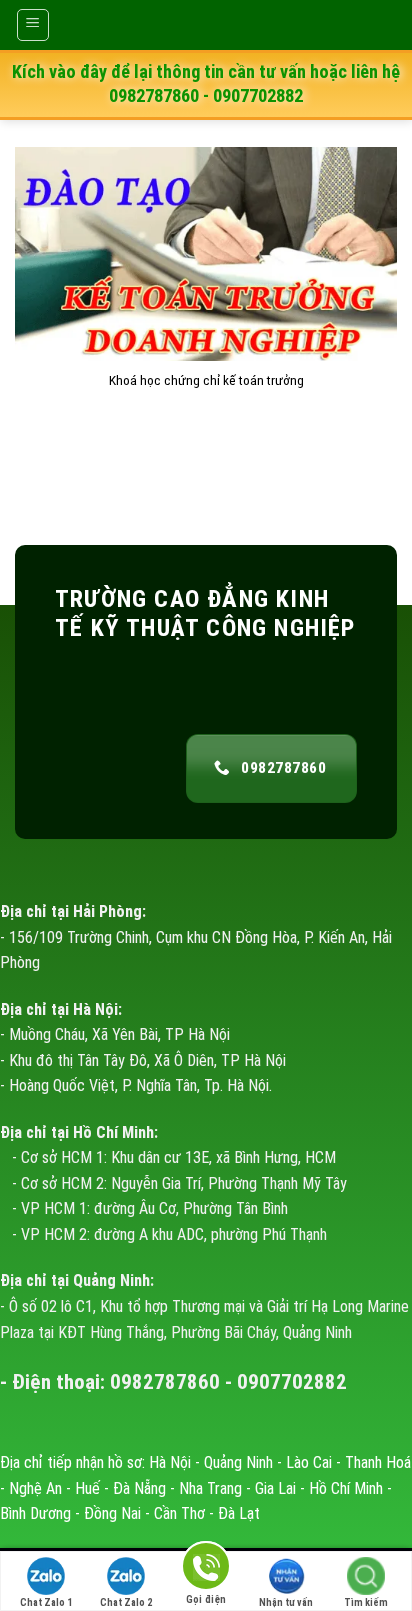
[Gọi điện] (206, 1569)
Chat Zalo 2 (126, 1602)
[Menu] (33, 25)
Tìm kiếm (366, 1602)
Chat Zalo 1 (46, 1602)
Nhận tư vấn (286, 1602)
